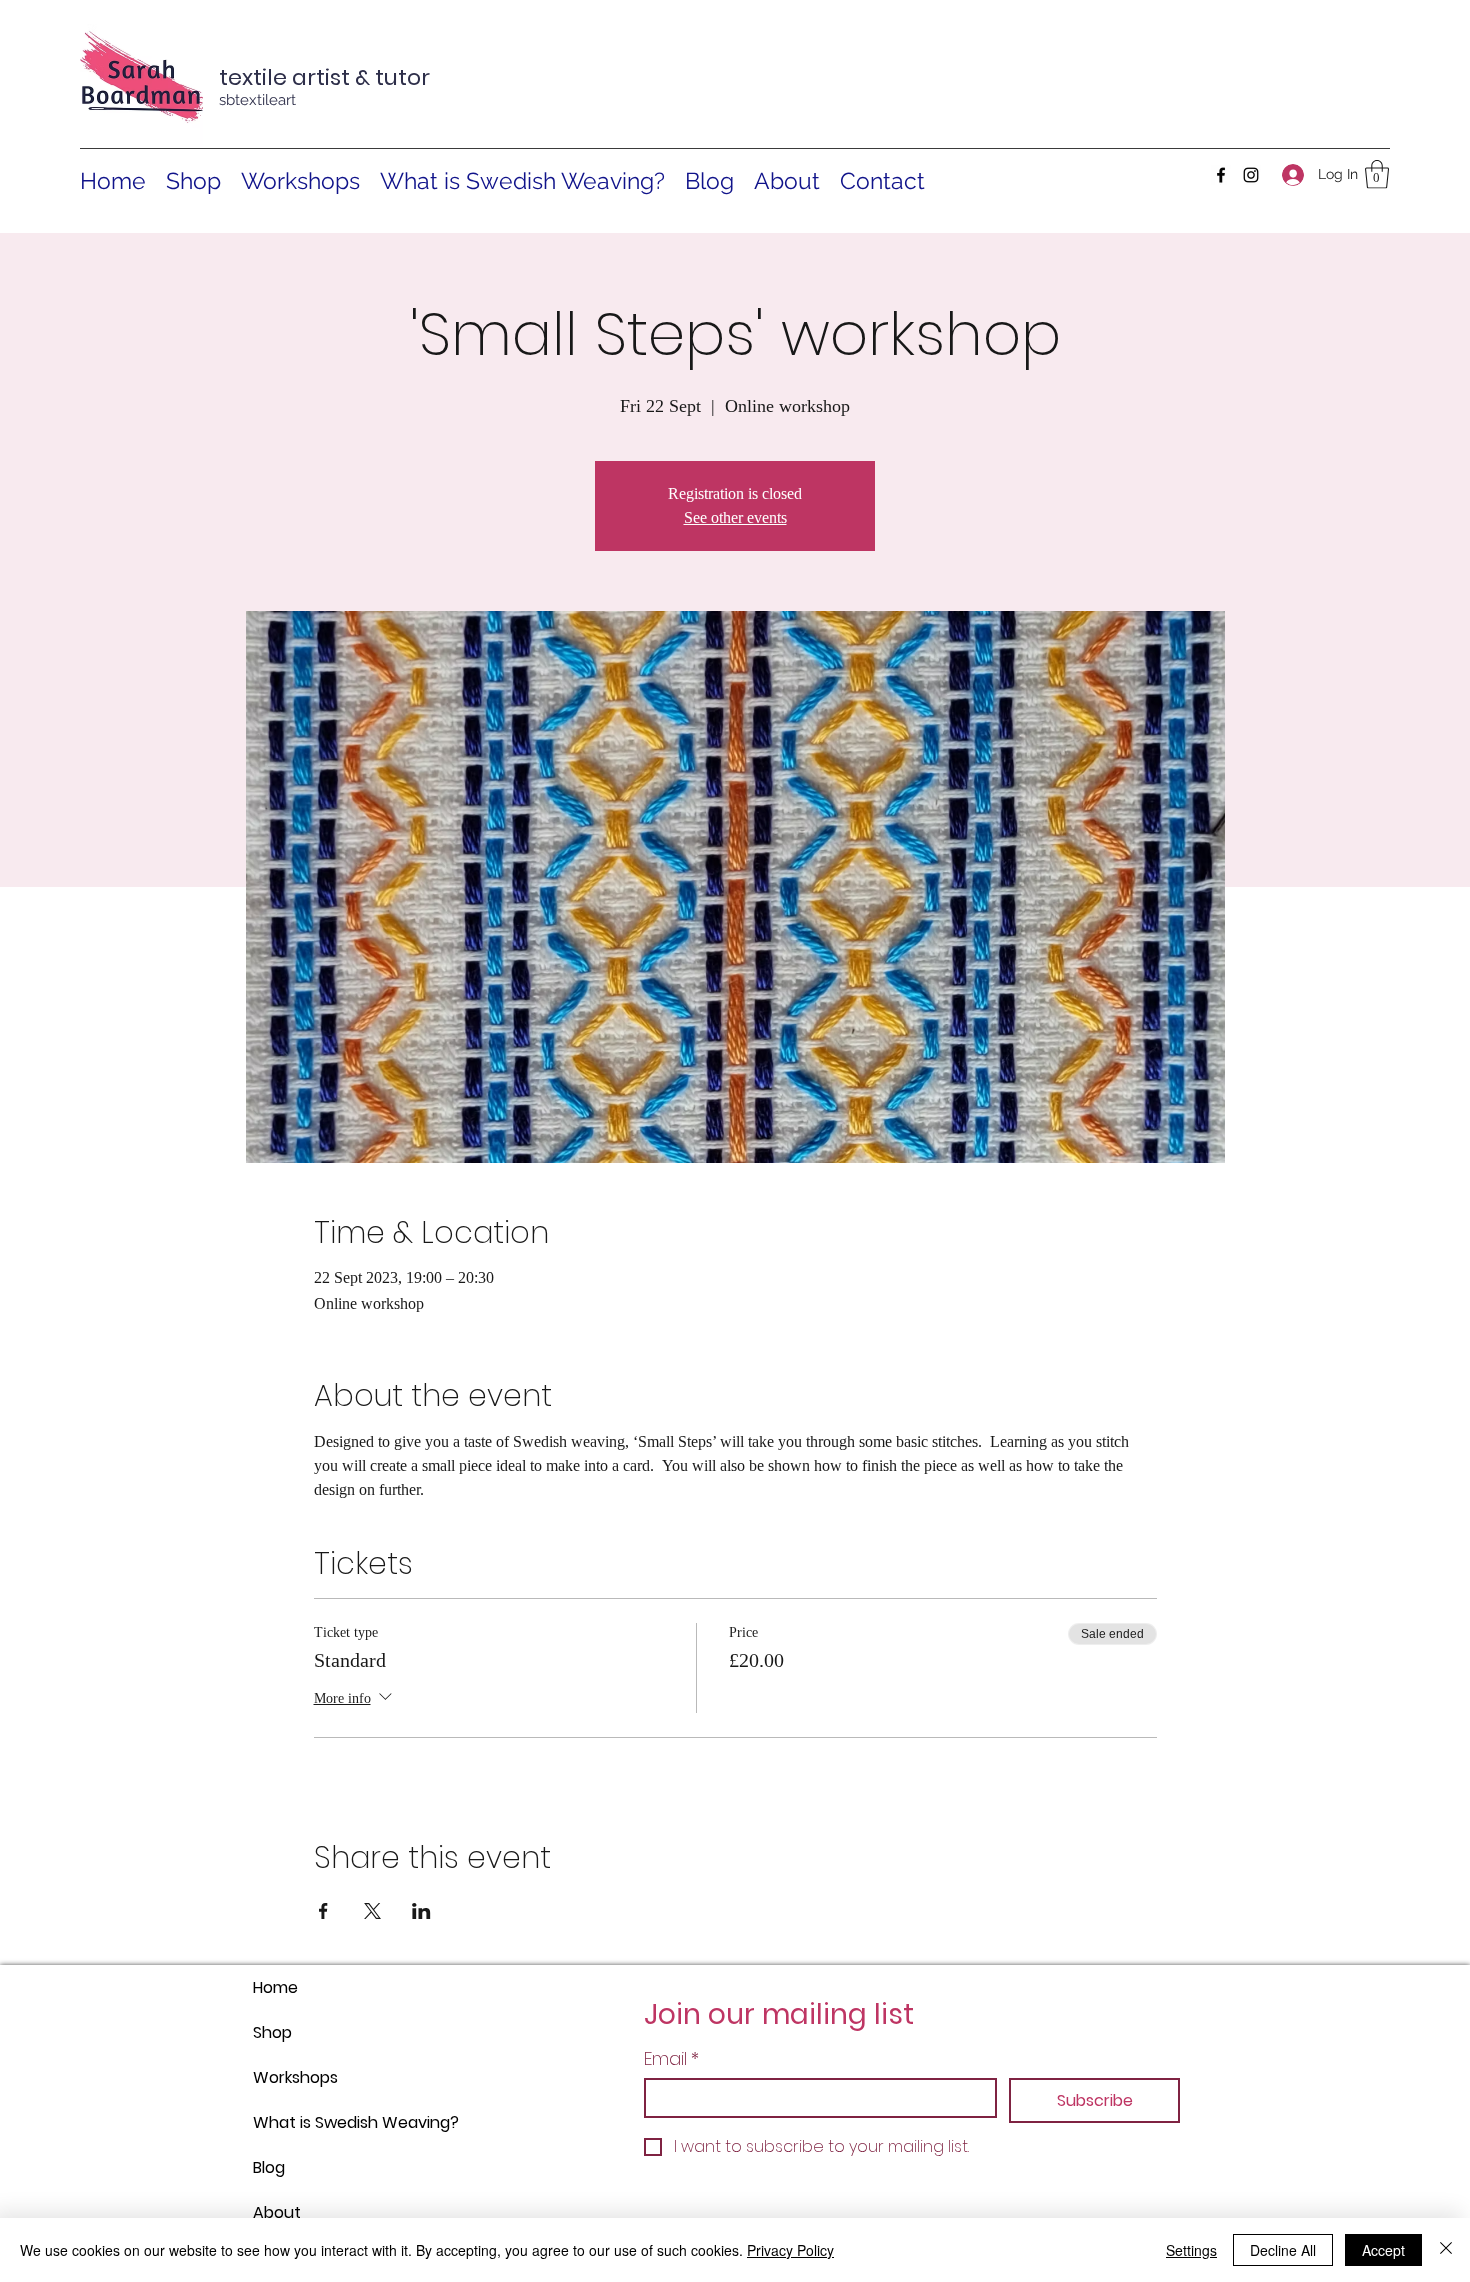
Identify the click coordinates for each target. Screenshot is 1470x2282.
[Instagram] (1251, 175)
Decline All (1283, 2250)
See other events (735, 517)
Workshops (295, 2077)
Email (671, 2059)
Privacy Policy (790, 2250)
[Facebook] (1221, 175)
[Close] (1446, 2250)
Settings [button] (1191, 2250)
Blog (269, 2167)
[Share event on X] (372, 1911)
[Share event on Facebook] (323, 1911)
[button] (1377, 174)
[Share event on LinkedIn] (421, 1911)
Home (275, 1987)
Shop (272, 2032)
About (277, 2212)
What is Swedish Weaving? (301, 2122)
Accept (1383, 2250)
